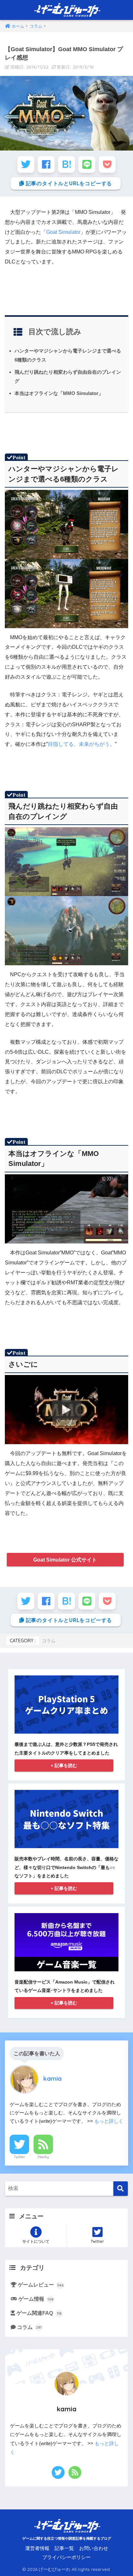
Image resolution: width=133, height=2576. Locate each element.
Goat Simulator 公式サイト (65, 1560)
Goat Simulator (63, 232)
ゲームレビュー (41, 2285)
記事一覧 (64, 2548)
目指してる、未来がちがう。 (81, 744)
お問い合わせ (94, 2548)
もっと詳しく (109, 2121)
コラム (49, 1641)
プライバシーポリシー (66, 2557)
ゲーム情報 (36, 2299)
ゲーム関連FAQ (39, 2313)
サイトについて (36, 2241)
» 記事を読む (64, 1765)
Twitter (19, 2157)
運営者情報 (37, 2548)
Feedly (43, 2157)
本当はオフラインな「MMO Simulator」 (59, 393)
